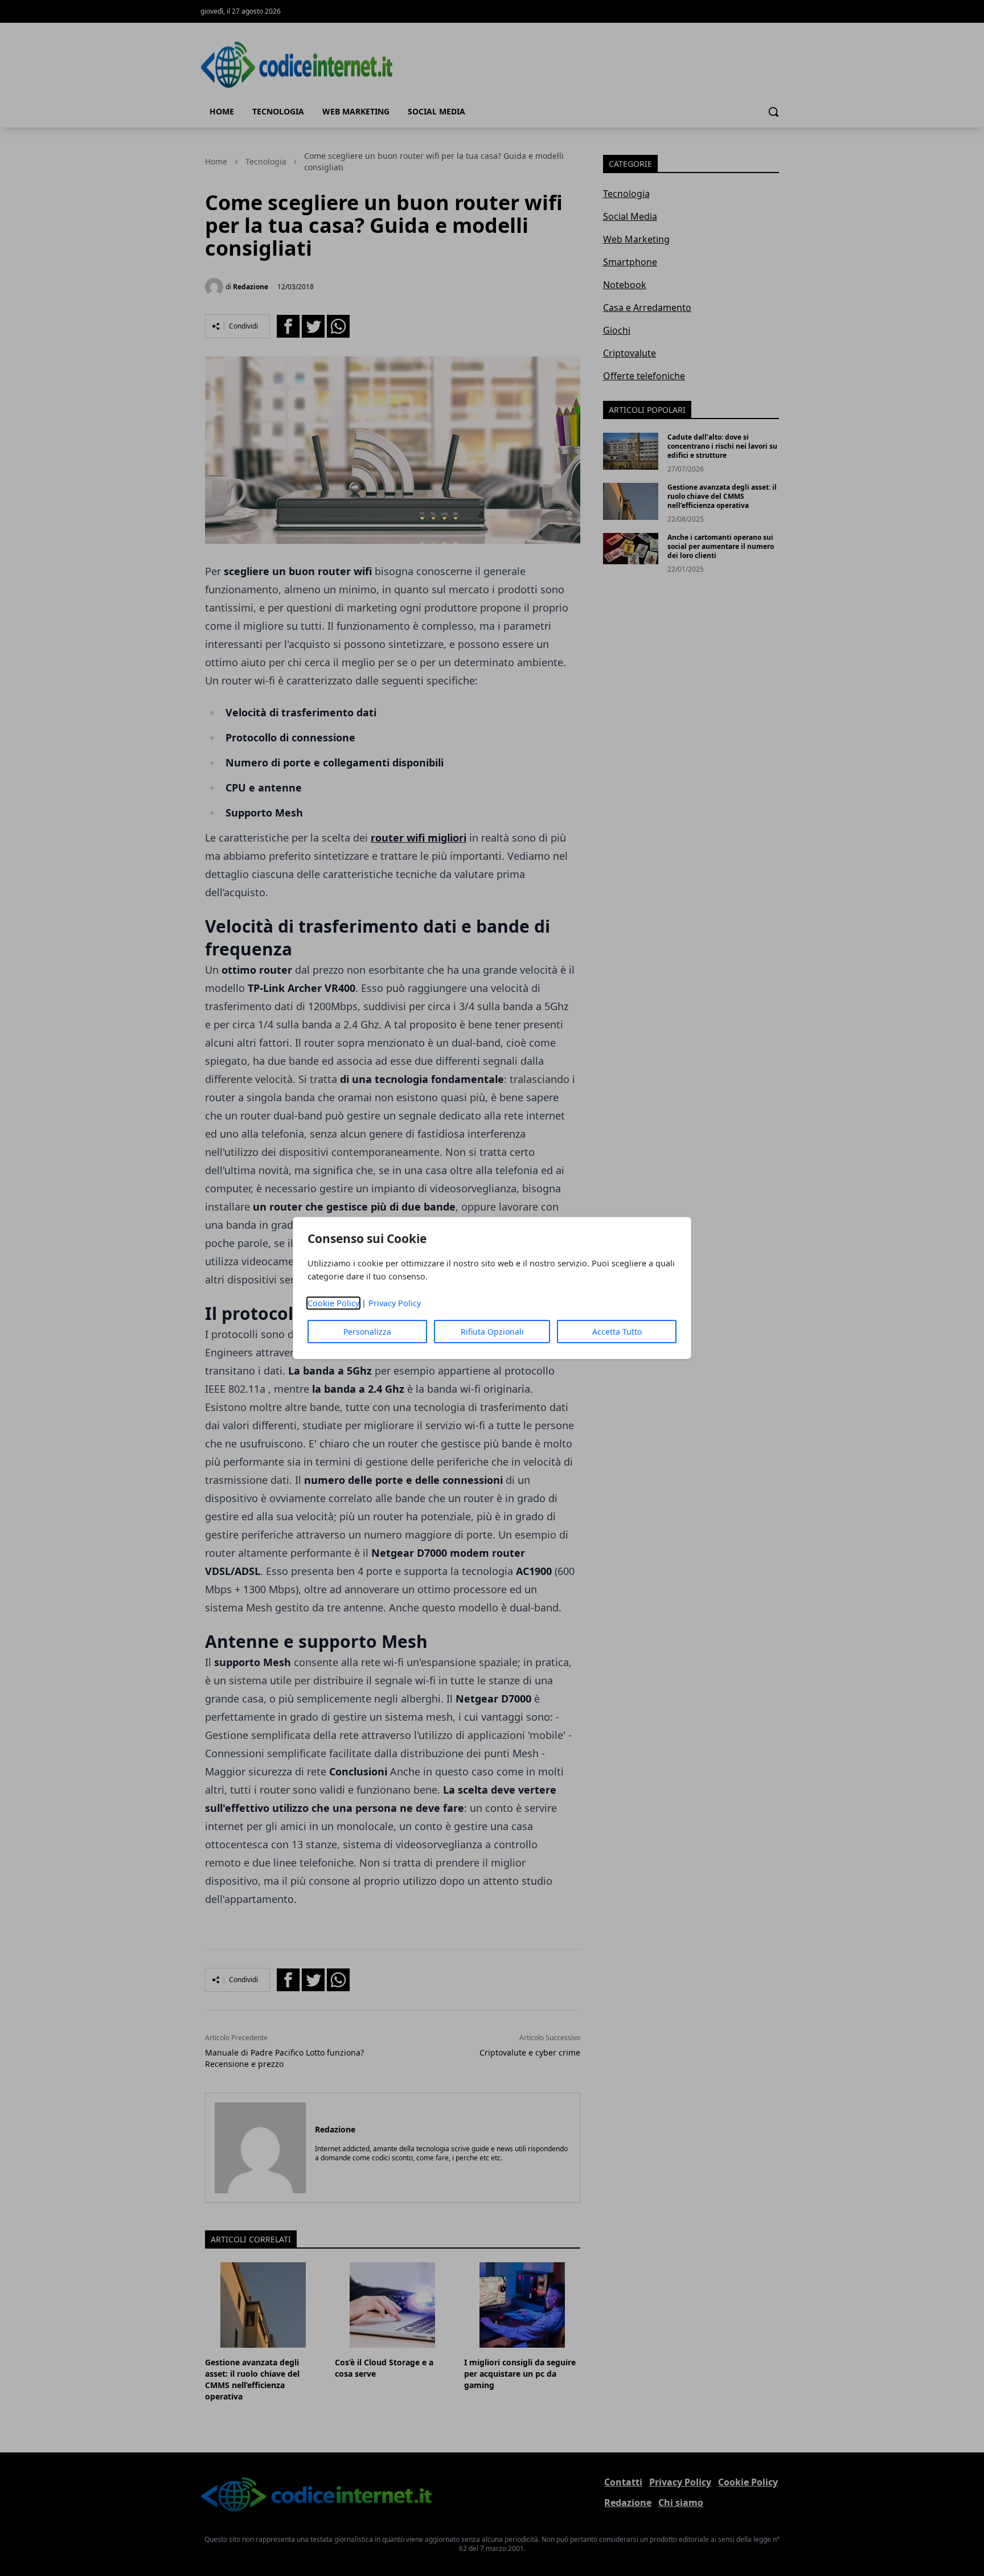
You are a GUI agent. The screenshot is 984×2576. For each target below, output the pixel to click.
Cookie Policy (333, 1303)
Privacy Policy (395, 1303)
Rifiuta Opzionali (492, 1332)
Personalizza (367, 1332)
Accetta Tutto (617, 1332)
